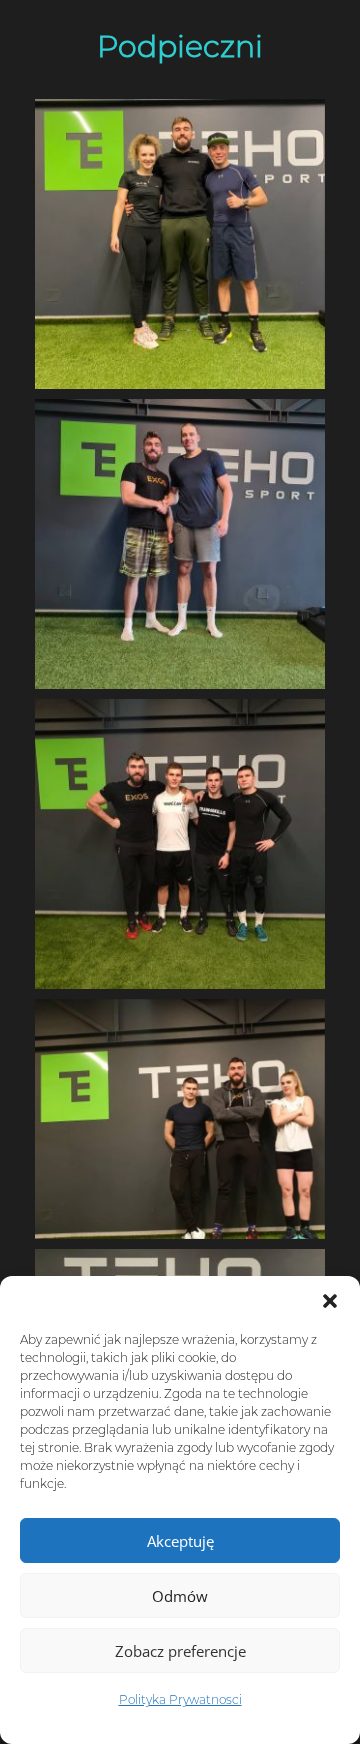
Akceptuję (180, 1541)
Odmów (180, 1596)
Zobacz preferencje (180, 1651)
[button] (330, 1301)
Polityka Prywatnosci (180, 1699)
